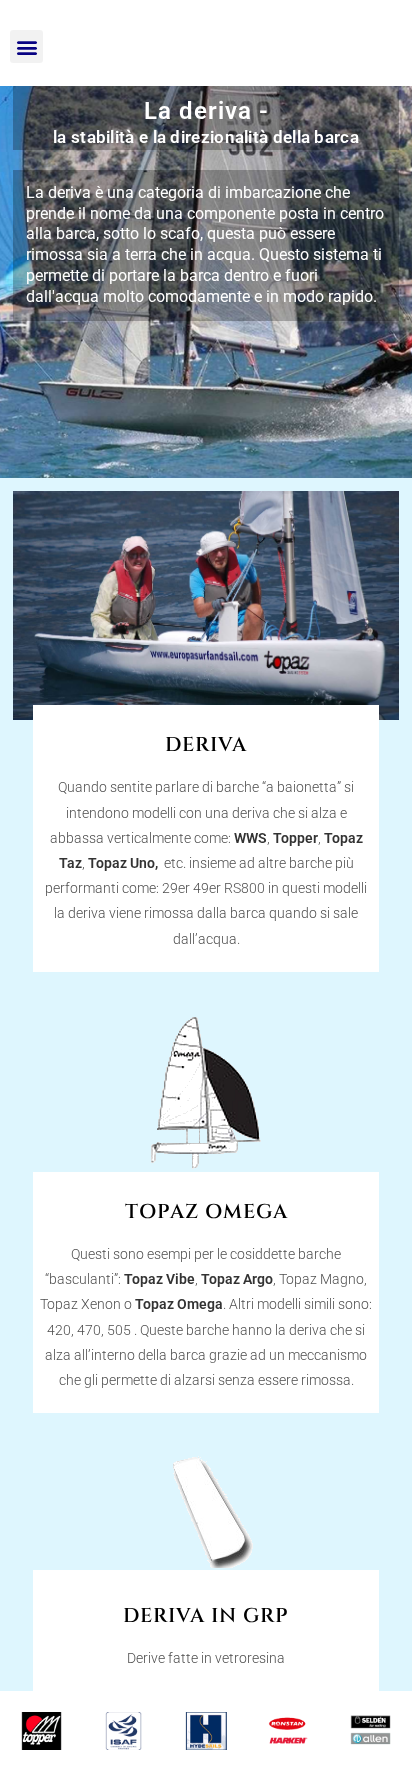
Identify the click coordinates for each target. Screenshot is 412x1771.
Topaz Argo (237, 1279)
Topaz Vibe (159, 1279)
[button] (26, 46)
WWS (250, 838)
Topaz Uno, (124, 863)
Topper (295, 838)
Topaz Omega (179, 1304)
